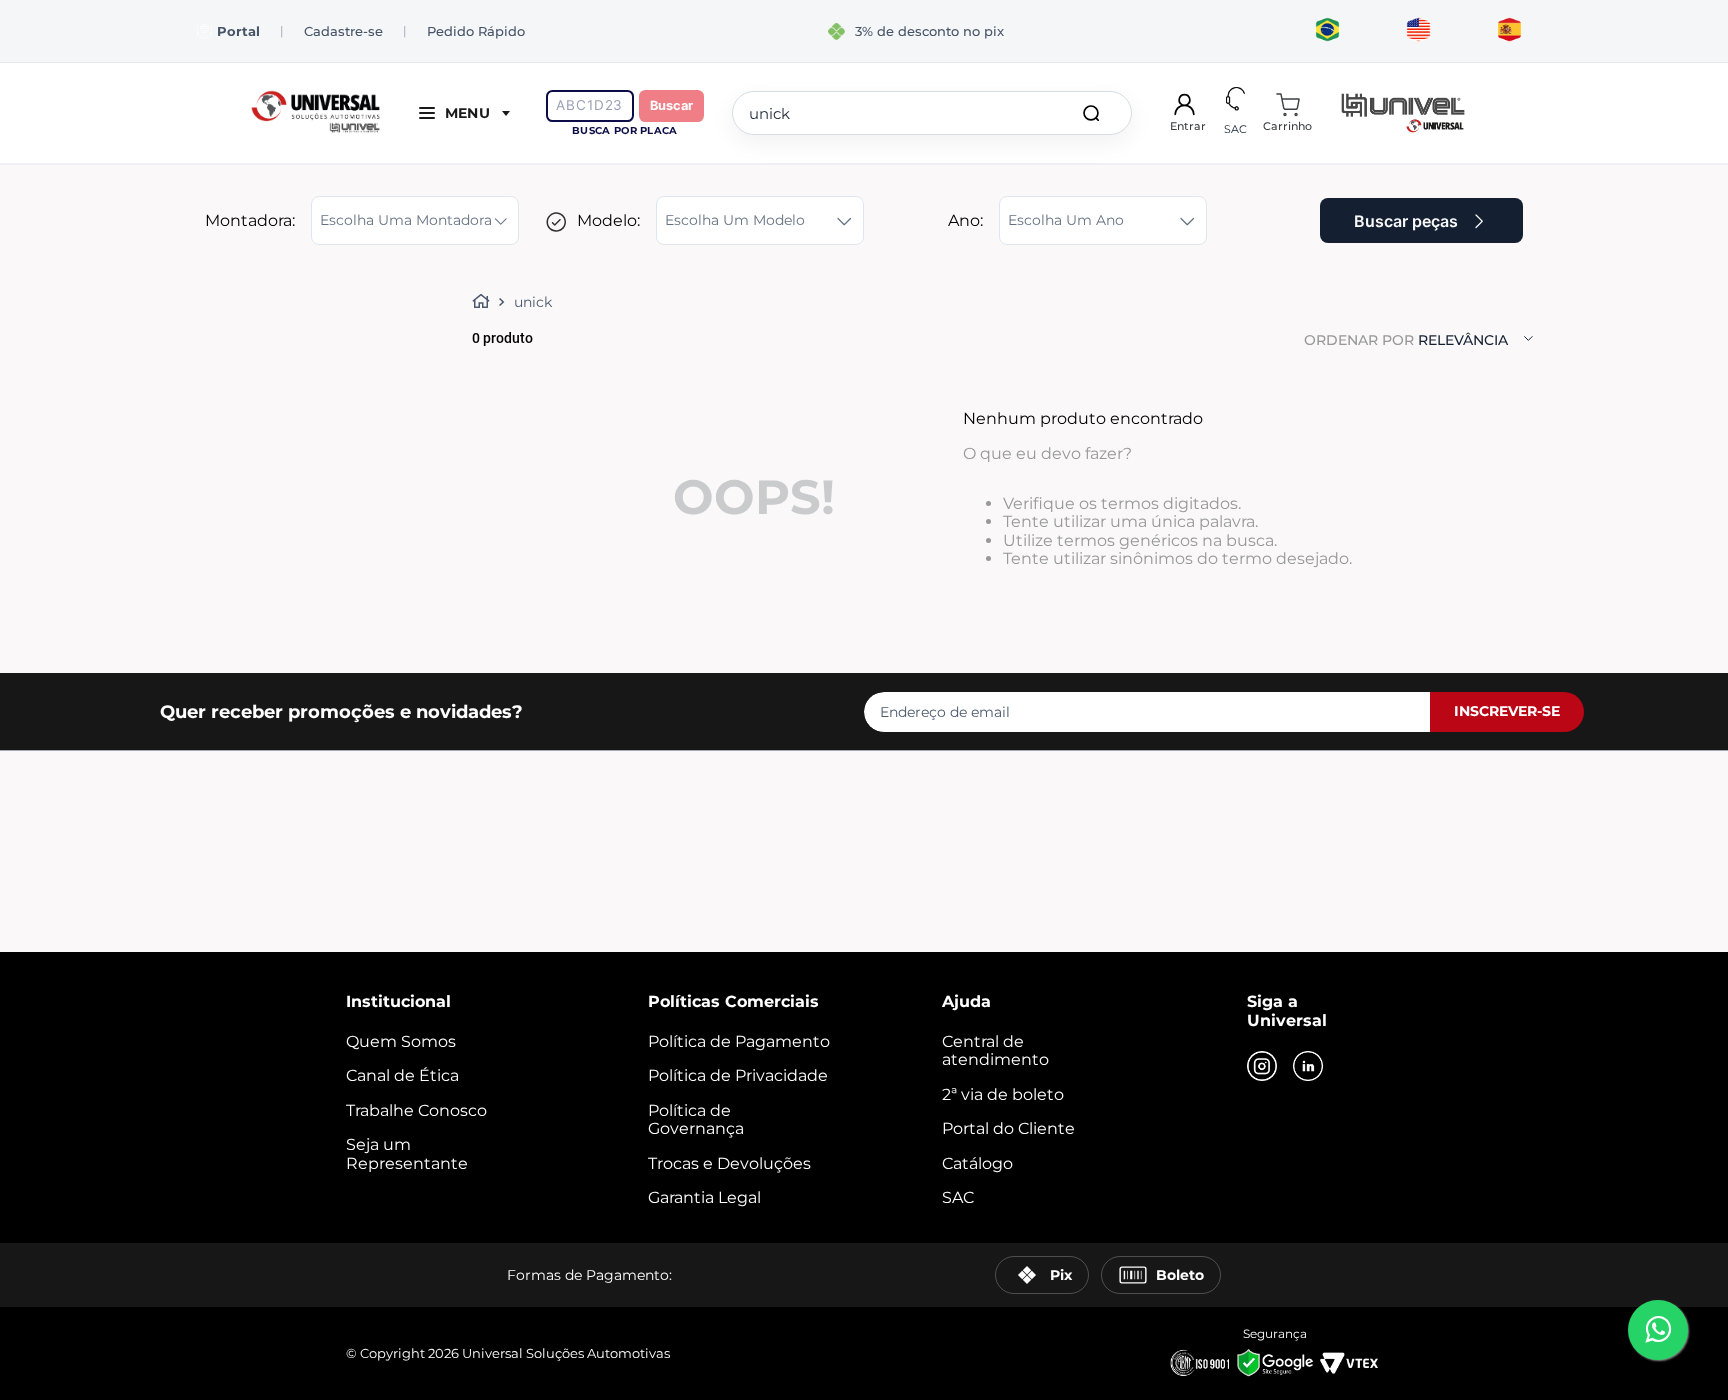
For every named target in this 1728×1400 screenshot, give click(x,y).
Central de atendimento (995, 1050)
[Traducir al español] (1509, 31)
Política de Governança (696, 1119)
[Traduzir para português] (1327, 31)
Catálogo (977, 1163)
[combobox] (932, 113)
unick (533, 302)
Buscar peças (1406, 221)
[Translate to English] (1418, 31)
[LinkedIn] (1308, 1068)
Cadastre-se (343, 31)
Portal (238, 31)
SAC (958, 1197)
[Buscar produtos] (1095, 113)
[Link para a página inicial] (485, 302)
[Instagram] (1262, 1068)
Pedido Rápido (476, 31)
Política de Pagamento (739, 1041)
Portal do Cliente (1008, 1128)
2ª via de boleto (1003, 1094)
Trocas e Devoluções (729, 1163)
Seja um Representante (407, 1153)
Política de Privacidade (738, 1075)
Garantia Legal (704, 1197)
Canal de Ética (402, 1075)
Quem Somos (401, 1041)
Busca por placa (624, 130)
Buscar (671, 105)
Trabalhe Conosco (416, 1110)
